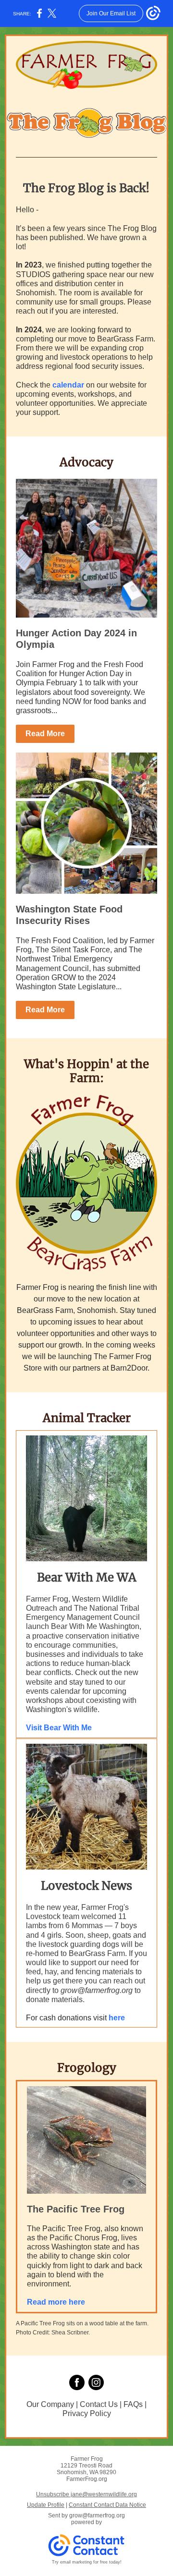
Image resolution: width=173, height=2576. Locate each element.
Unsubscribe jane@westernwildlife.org (86, 2494)
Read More (45, 734)
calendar (68, 385)
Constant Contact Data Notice (107, 2505)
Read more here (56, 2302)
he (113, 2018)
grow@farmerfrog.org (97, 2515)
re (121, 2018)
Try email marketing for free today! (87, 2562)
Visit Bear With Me (59, 1728)
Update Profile (46, 2505)
